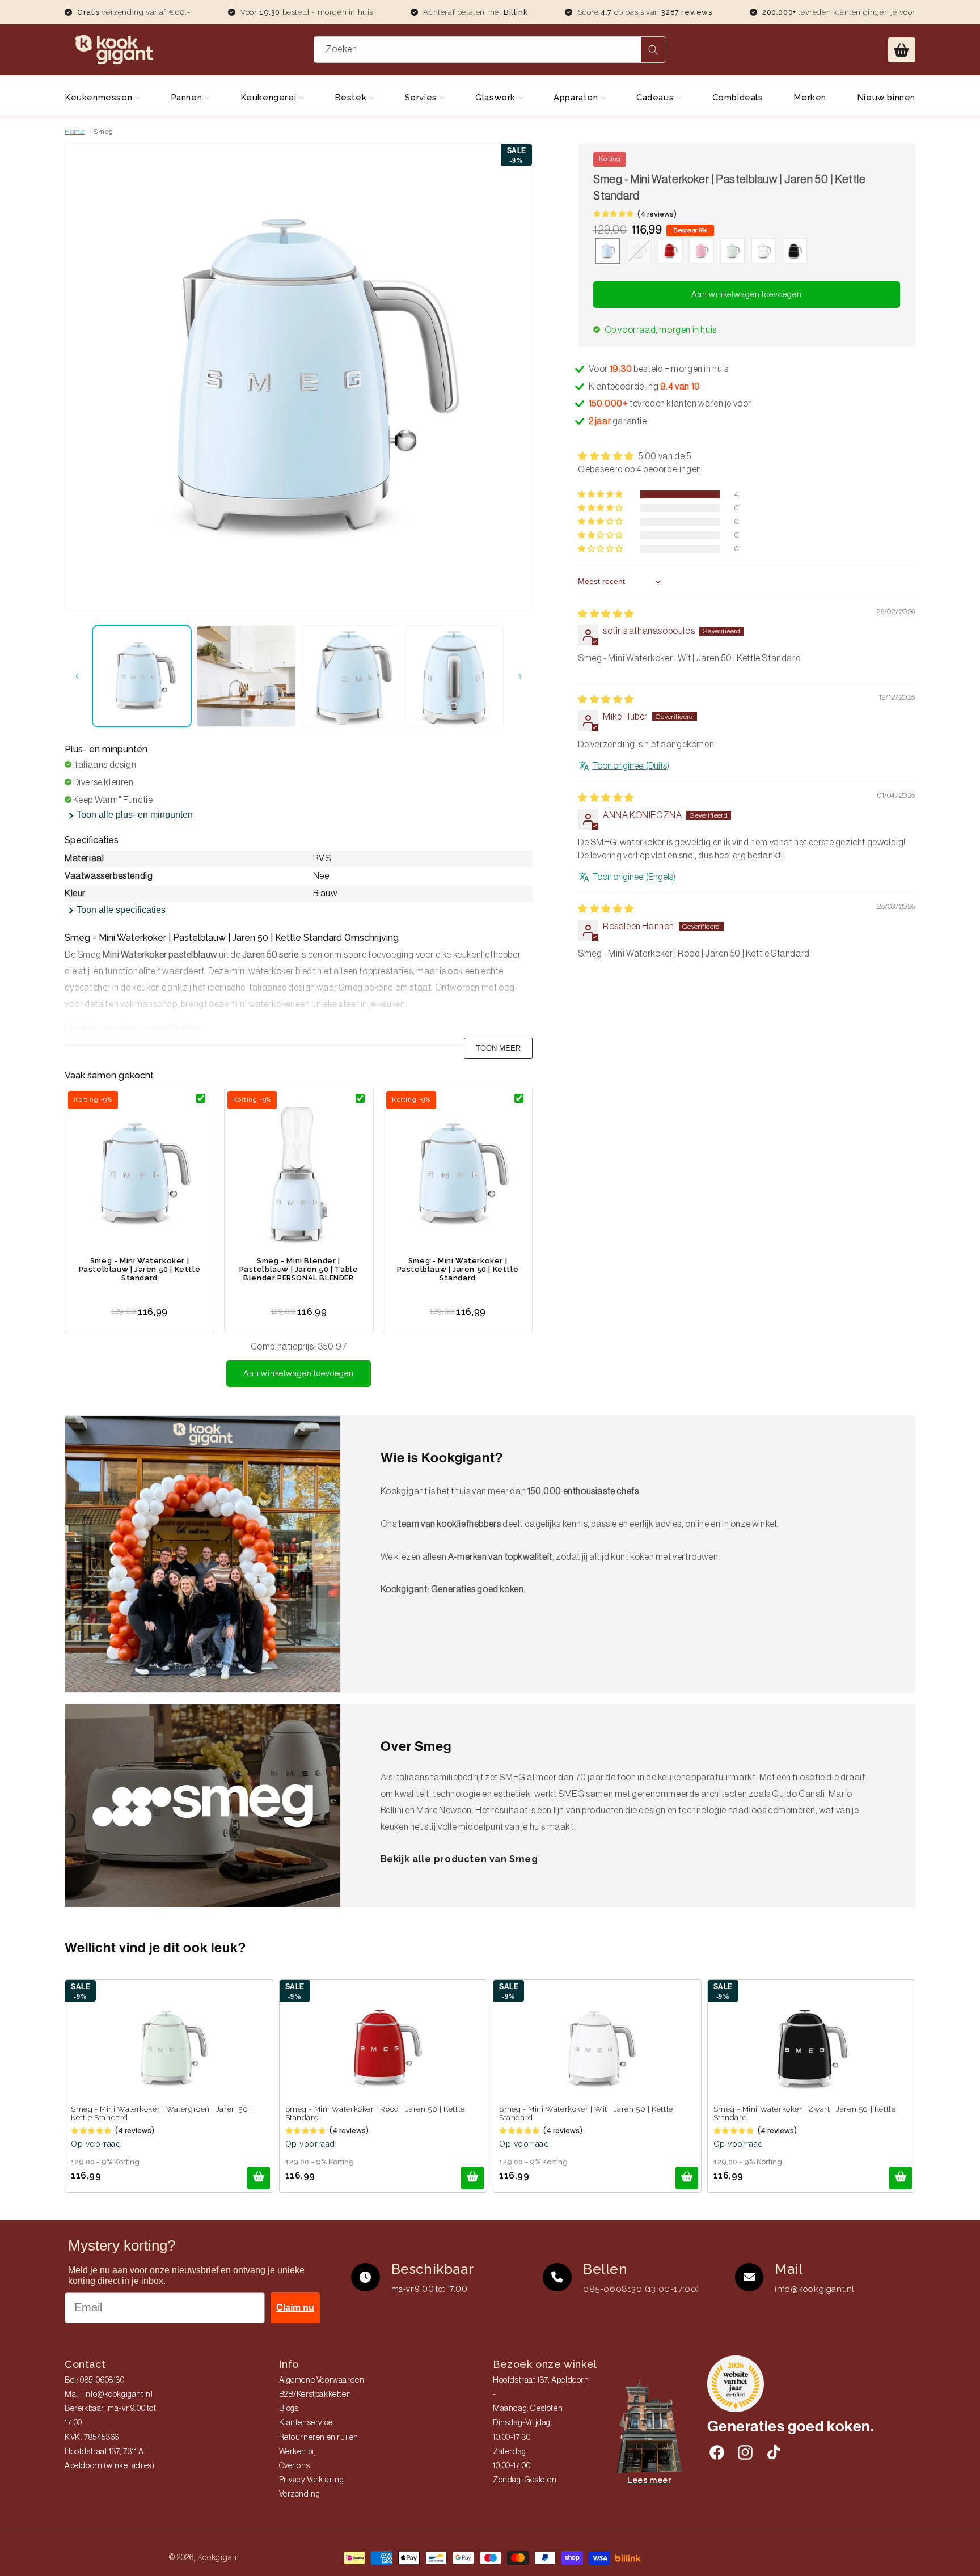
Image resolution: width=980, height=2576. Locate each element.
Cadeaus (656, 98)
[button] (902, 50)
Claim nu (295, 2308)
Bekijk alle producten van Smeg (459, 1859)
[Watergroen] (732, 252)
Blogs (289, 2409)
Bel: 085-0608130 (95, 2380)
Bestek (352, 98)
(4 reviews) (657, 214)
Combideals (738, 98)
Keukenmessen (100, 98)
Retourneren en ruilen (319, 2438)
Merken (810, 98)
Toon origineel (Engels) (634, 877)
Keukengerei (270, 98)
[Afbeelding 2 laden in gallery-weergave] (246, 676)
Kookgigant (219, 2557)
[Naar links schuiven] (77, 676)
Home (75, 132)
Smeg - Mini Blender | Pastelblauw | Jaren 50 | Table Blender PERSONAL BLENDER (299, 1269)
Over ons (295, 2466)
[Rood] (670, 252)
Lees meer (649, 2480)
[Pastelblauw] (608, 252)
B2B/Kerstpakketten (315, 2395)
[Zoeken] (653, 50)
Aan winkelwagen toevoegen (299, 1374)
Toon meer (498, 1048)
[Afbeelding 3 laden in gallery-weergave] (350, 676)
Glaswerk (497, 98)
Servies (423, 98)
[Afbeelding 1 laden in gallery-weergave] (142, 676)
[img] (606, 614)
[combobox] (490, 50)
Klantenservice (306, 2423)
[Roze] (701, 252)
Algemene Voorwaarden (322, 2380)
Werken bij (298, 2452)
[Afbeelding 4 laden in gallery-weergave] (454, 676)
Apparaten (577, 98)
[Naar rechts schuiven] (520, 676)
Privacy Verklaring (312, 2480)
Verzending (300, 2494)
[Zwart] (795, 252)
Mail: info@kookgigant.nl (109, 2395)
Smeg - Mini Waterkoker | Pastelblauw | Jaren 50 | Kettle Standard (140, 1269)
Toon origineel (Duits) (631, 766)
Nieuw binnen (886, 98)
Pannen (188, 98)
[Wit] (764, 252)
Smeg (103, 132)
